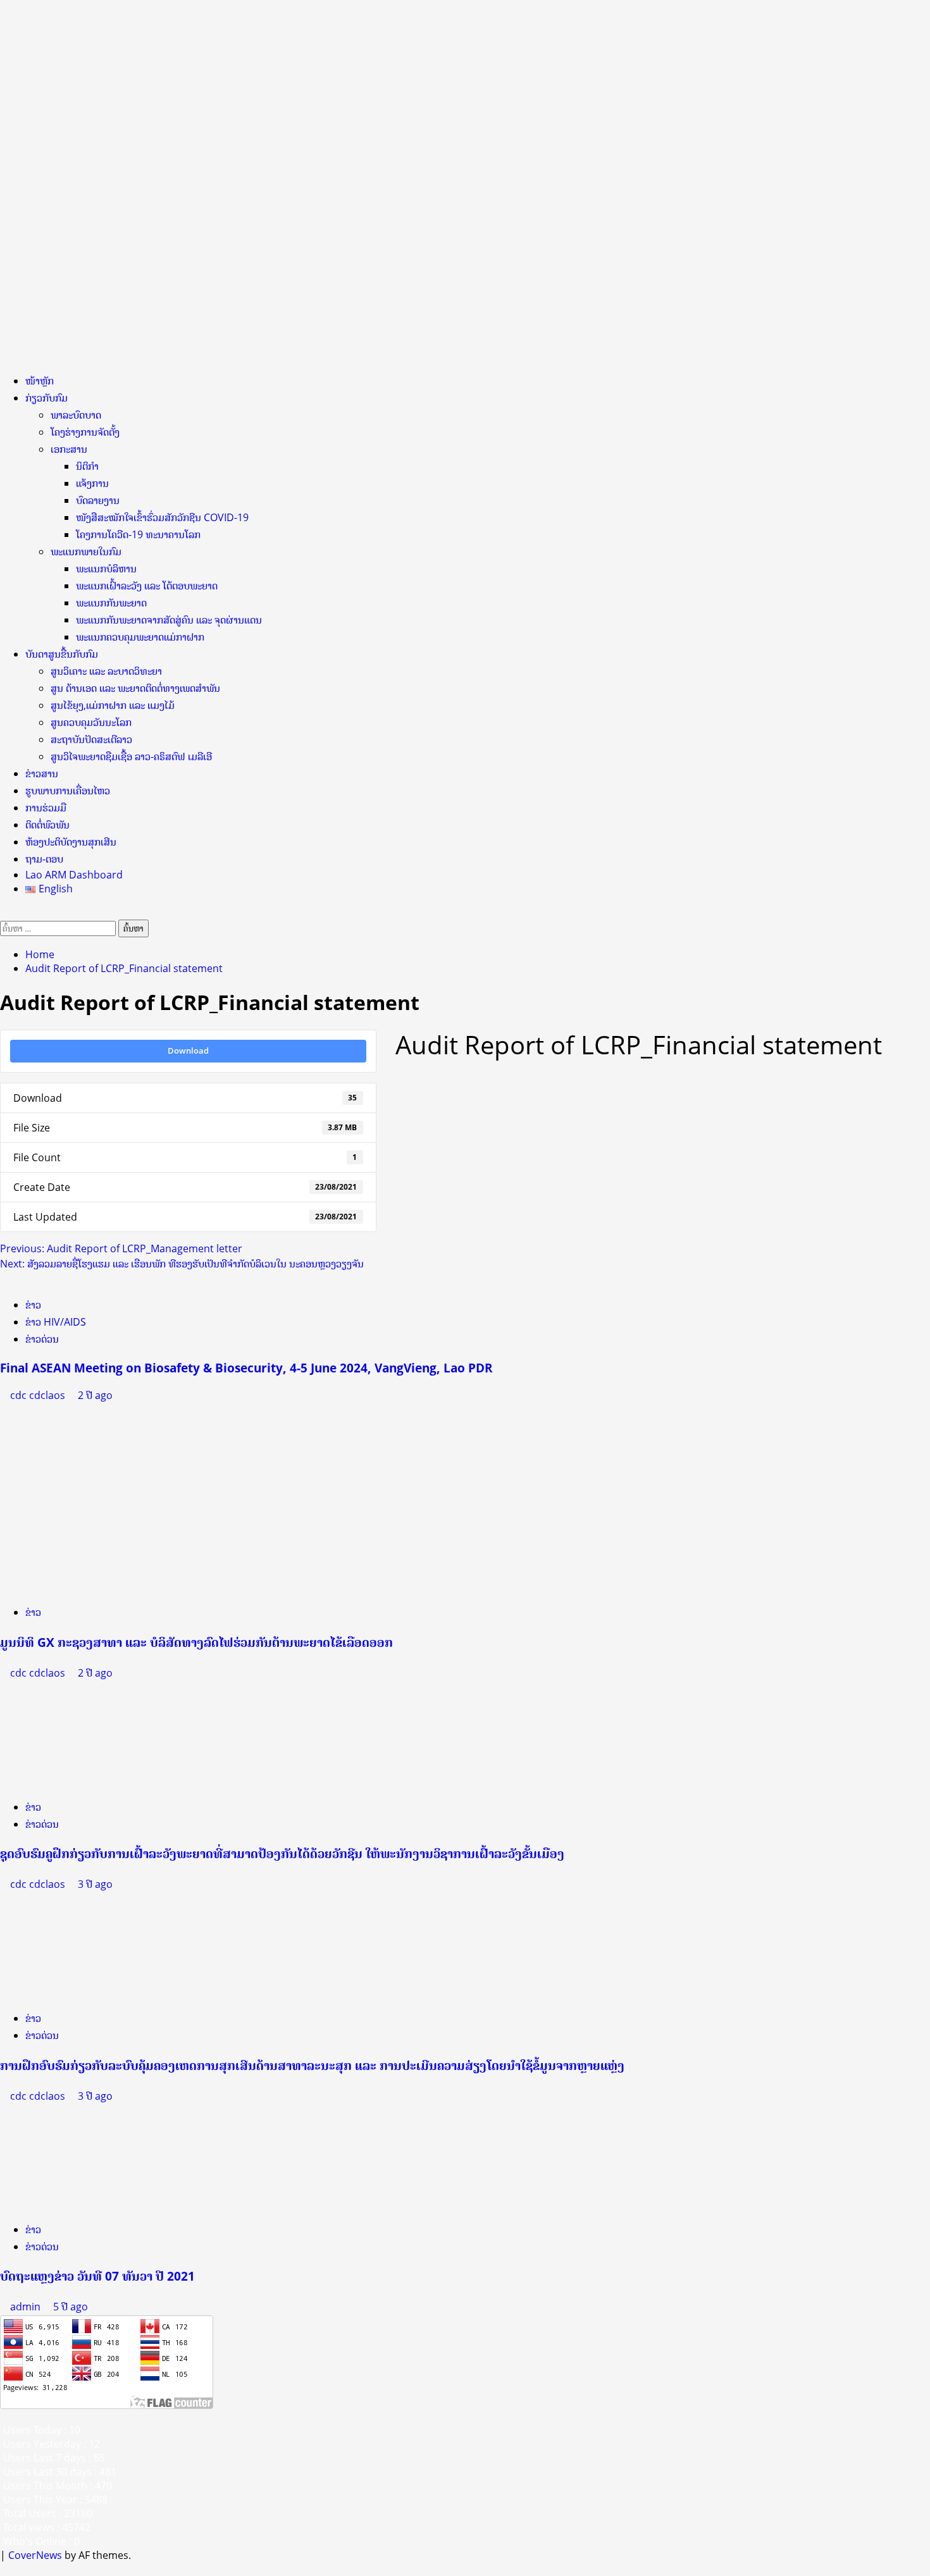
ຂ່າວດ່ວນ (42, 1339)
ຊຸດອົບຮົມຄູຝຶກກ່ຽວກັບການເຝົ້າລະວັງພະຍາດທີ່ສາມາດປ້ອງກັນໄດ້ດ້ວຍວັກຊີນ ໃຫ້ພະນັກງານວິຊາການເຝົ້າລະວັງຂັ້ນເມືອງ (282, 1853)
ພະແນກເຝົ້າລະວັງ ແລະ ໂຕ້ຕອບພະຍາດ (147, 586)
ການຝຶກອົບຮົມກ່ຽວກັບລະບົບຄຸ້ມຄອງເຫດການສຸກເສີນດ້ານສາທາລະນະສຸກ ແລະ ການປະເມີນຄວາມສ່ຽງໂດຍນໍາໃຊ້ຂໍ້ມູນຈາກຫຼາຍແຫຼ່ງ (312, 2065)
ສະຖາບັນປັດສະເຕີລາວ (91, 739)
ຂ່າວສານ (42, 773)
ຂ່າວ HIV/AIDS (56, 1322)
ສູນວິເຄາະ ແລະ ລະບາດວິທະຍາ (106, 671)
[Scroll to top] (4, 2569)
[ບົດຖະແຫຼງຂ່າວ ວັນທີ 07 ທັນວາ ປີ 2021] (95, 2157)
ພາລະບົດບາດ (76, 415)
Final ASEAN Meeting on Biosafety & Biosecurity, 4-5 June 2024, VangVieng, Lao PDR (246, 1368)
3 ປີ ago (95, 1884)
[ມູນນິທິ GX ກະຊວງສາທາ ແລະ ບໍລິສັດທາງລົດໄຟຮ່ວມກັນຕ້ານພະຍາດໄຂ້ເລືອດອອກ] (73, 1498)
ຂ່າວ (33, 1305)
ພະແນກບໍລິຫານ (106, 569)
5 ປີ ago (71, 2307)
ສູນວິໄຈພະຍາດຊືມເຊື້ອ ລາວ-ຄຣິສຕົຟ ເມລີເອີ (131, 756)
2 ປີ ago (95, 1395)
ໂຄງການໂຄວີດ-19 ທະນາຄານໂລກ (138, 534)
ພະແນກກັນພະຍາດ (111, 603)
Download (188, 1051)
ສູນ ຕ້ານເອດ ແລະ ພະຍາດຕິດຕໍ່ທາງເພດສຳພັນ (135, 688)
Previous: (121, 1248)
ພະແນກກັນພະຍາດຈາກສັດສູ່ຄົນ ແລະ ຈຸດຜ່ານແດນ (169, 620)
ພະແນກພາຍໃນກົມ (86, 552)
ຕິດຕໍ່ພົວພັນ (47, 825)
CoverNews (35, 2555)
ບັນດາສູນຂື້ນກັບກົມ (62, 654)
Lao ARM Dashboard (74, 875)
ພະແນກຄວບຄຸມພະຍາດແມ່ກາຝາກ (140, 637)
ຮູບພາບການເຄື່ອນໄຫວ (68, 791)
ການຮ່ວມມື (46, 808)
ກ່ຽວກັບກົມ (46, 398)
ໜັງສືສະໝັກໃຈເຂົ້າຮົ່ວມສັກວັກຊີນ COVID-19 (162, 517)
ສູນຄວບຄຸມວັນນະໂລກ (91, 722)
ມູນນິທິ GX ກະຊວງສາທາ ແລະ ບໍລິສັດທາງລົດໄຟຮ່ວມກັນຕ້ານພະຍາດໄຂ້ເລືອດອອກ (196, 1642)
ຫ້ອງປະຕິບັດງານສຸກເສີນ (71, 842)
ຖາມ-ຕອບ (44, 859)
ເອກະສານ (69, 449)
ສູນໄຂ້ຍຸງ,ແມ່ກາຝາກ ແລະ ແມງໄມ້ (113, 705)
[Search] (4, 913)
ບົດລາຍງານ (98, 500)
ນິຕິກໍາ (87, 466)
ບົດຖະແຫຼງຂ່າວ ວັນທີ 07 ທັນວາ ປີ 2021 (97, 2276)
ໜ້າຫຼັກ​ (40, 381)
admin (27, 2307)
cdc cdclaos (39, 1395)
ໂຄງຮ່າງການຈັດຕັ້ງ (85, 432)
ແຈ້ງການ (92, 483)
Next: (182, 1264)
